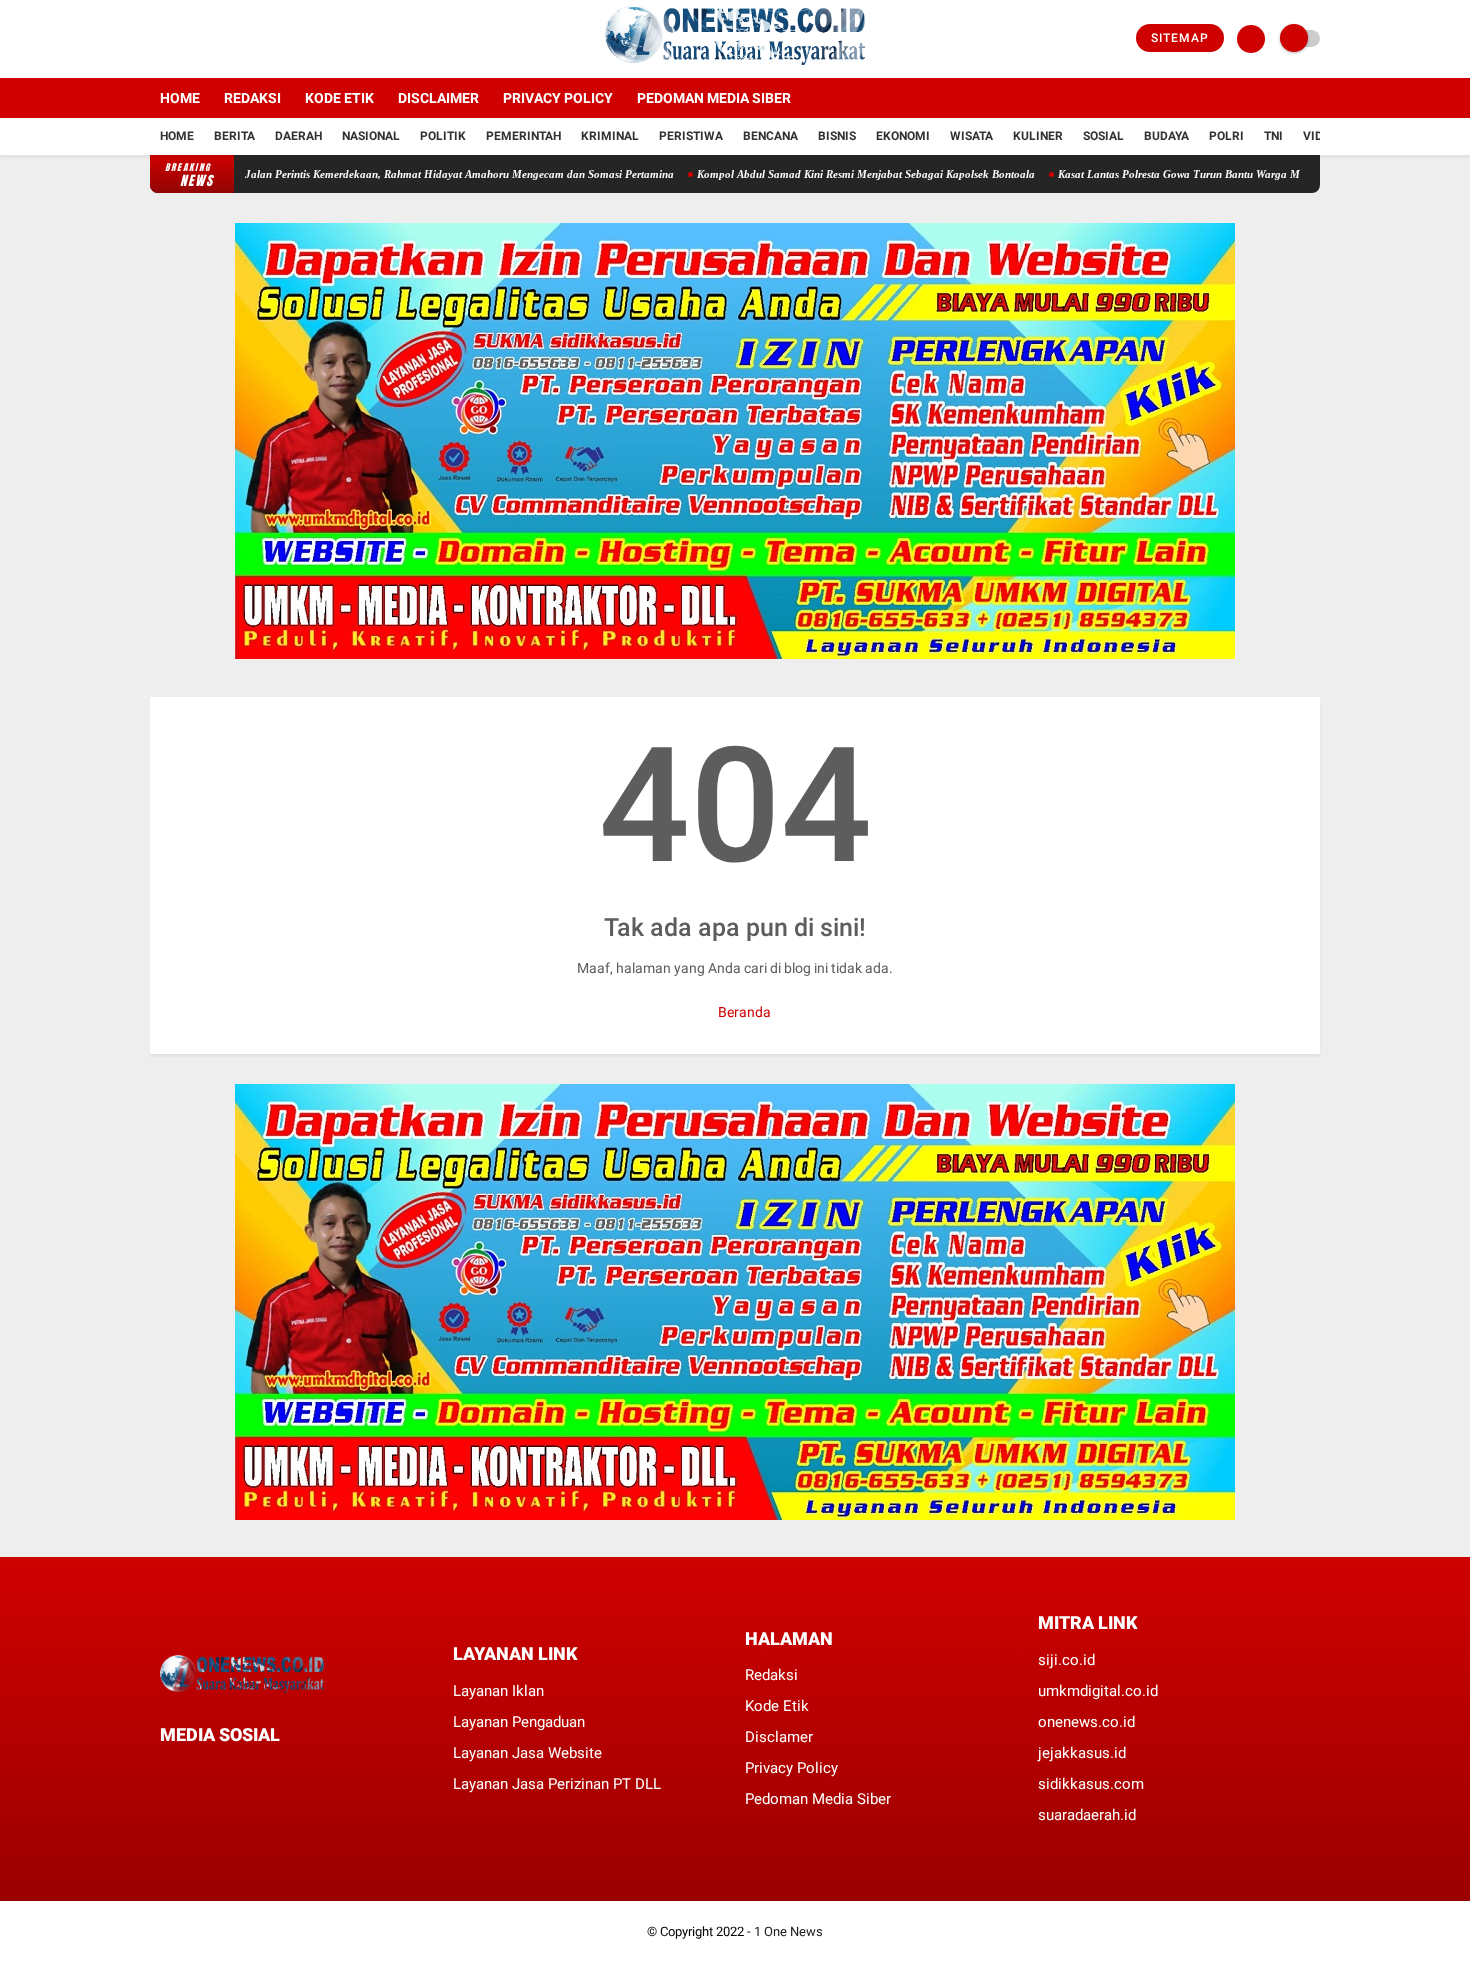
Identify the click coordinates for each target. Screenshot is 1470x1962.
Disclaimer (438, 98)
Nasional (371, 136)
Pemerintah (523, 136)
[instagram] (210, 39)
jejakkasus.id (1082, 1753)
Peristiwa (691, 136)
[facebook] (156, 39)
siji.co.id (1066, 1660)
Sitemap (1180, 38)
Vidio (1319, 136)
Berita (234, 136)
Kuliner (1038, 136)
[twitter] (183, 39)
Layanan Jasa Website (527, 1753)
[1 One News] (734, 66)
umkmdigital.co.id (1098, 1691)
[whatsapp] (220, 1771)
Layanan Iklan (498, 1691)
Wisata (971, 136)
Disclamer (779, 1737)
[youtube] (237, 39)
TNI (1273, 136)
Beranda (743, 1012)
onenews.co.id (1086, 1722)
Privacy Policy (558, 98)
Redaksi (252, 98)
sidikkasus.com (1091, 1784)
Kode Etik (339, 98)
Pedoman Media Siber (714, 98)
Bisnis (837, 136)
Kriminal (610, 136)
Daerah (298, 136)
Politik (443, 136)
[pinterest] (247, 1771)
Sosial (1103, 136)
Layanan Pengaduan (519, 1722)
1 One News (788, 1931)
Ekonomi (903, 136)
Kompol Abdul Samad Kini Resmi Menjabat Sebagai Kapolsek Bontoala (806, 174)
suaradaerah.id (1087, 1815)
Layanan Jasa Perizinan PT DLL (557, 1784)
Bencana (770, 136)
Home (180, 98)
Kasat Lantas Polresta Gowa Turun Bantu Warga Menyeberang (1146, 174)
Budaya (1166, 136)
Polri (1226, 136)
